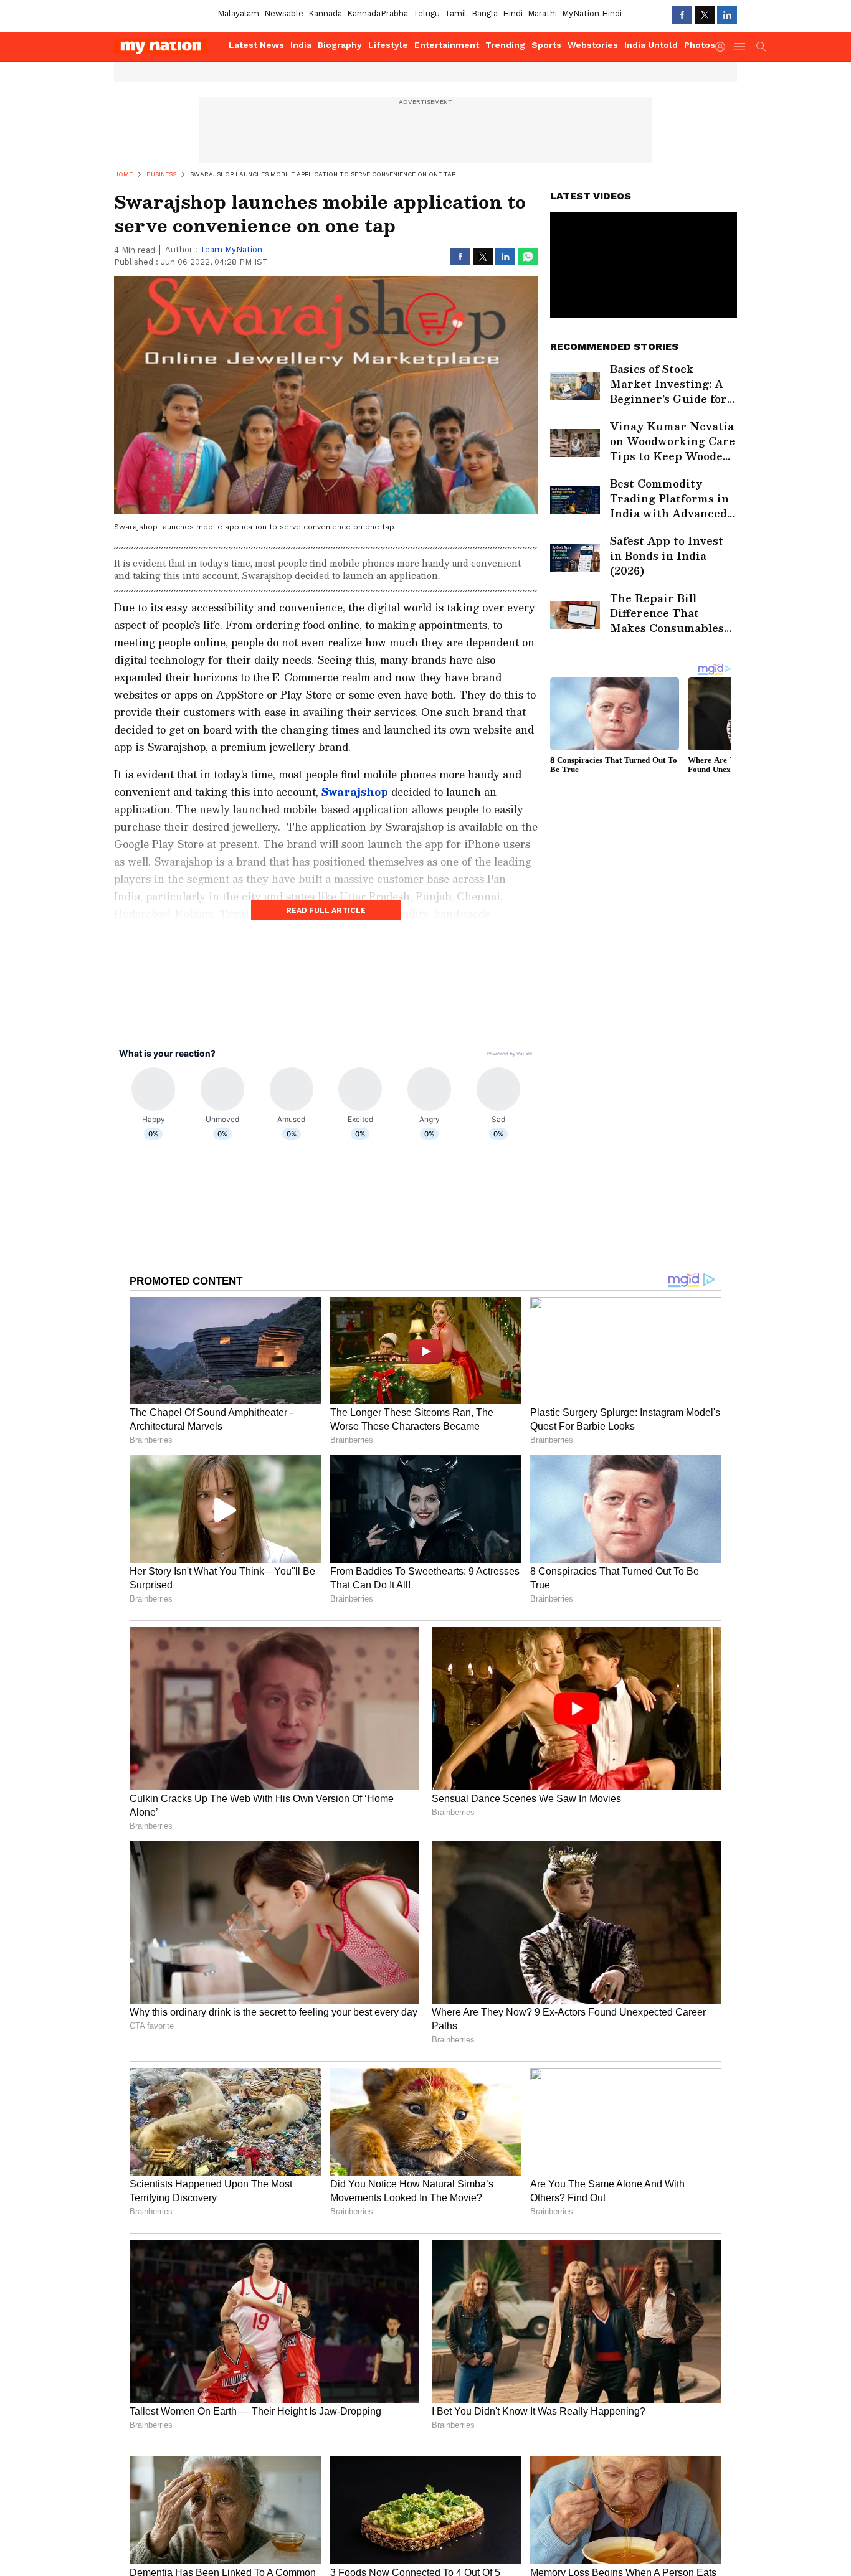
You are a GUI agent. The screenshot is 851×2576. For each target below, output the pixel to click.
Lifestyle (388, 45)
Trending (505, 45)
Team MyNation (231, 249)
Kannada (325, 13)
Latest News (256, 45)
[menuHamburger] (740, 47)
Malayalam (238, 13)
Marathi (542, 13)
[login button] (723, 47)
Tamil (456, 13)
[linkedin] (727, 15)
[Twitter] (705, 15)
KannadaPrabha (378, 13)
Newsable (284, 13)
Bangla (485, 13)
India (301, 45)
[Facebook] (682, 15)
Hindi (513, 13)
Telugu (426, 13)
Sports (546, 45)
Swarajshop (355, 792)
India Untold (651, 45)
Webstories (593, 45)
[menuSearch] (761, 47)
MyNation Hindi (592, 13)
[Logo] (167, 47)
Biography (340, 45)
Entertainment (447, 45)
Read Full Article (326, 910)
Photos (700, 45)
